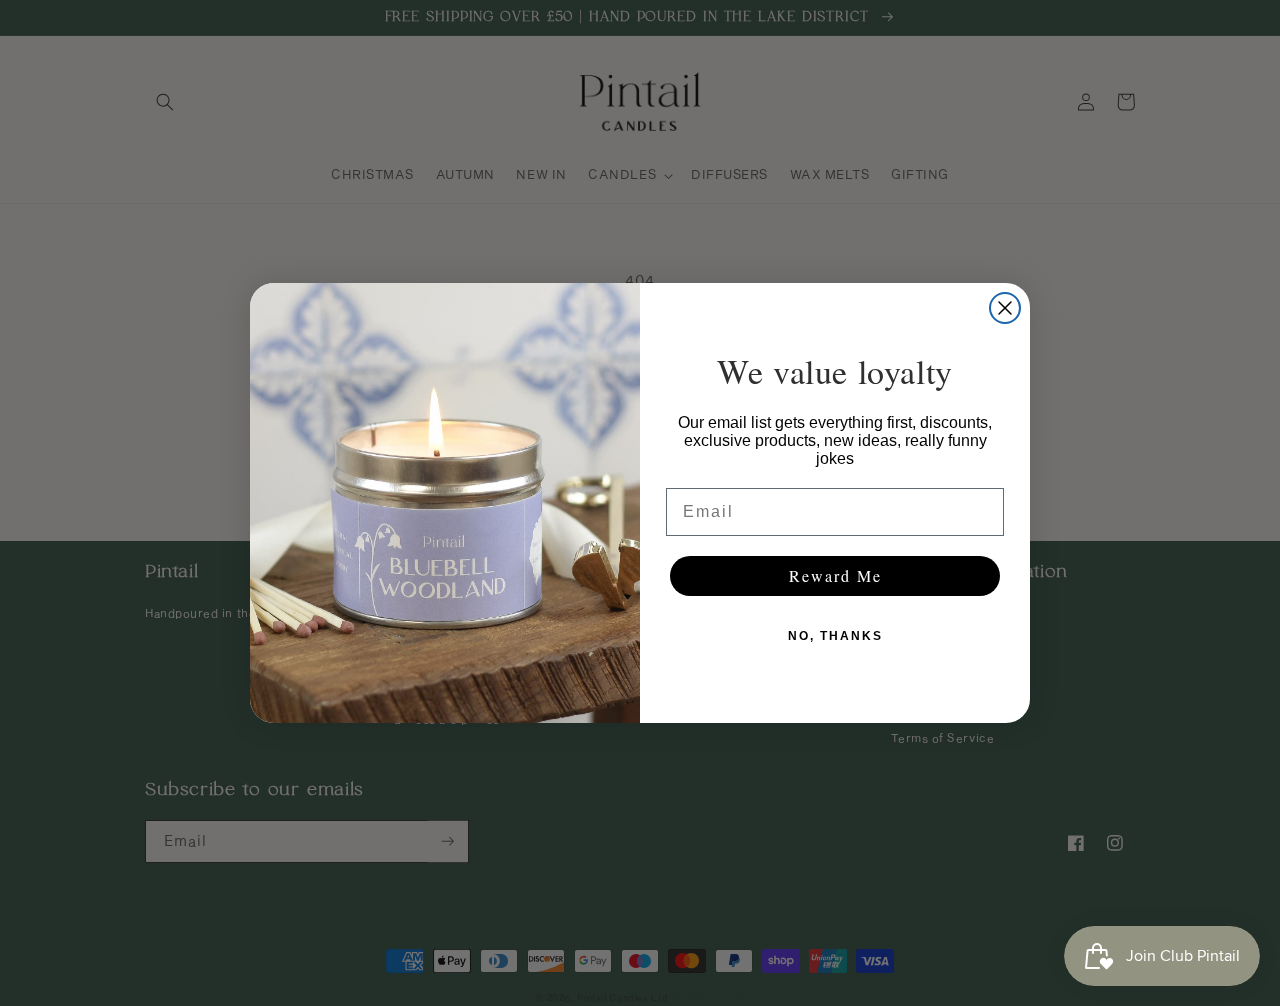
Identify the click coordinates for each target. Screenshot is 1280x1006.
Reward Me (835, 575)
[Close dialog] (1005, 308)
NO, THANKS (835, 636)
